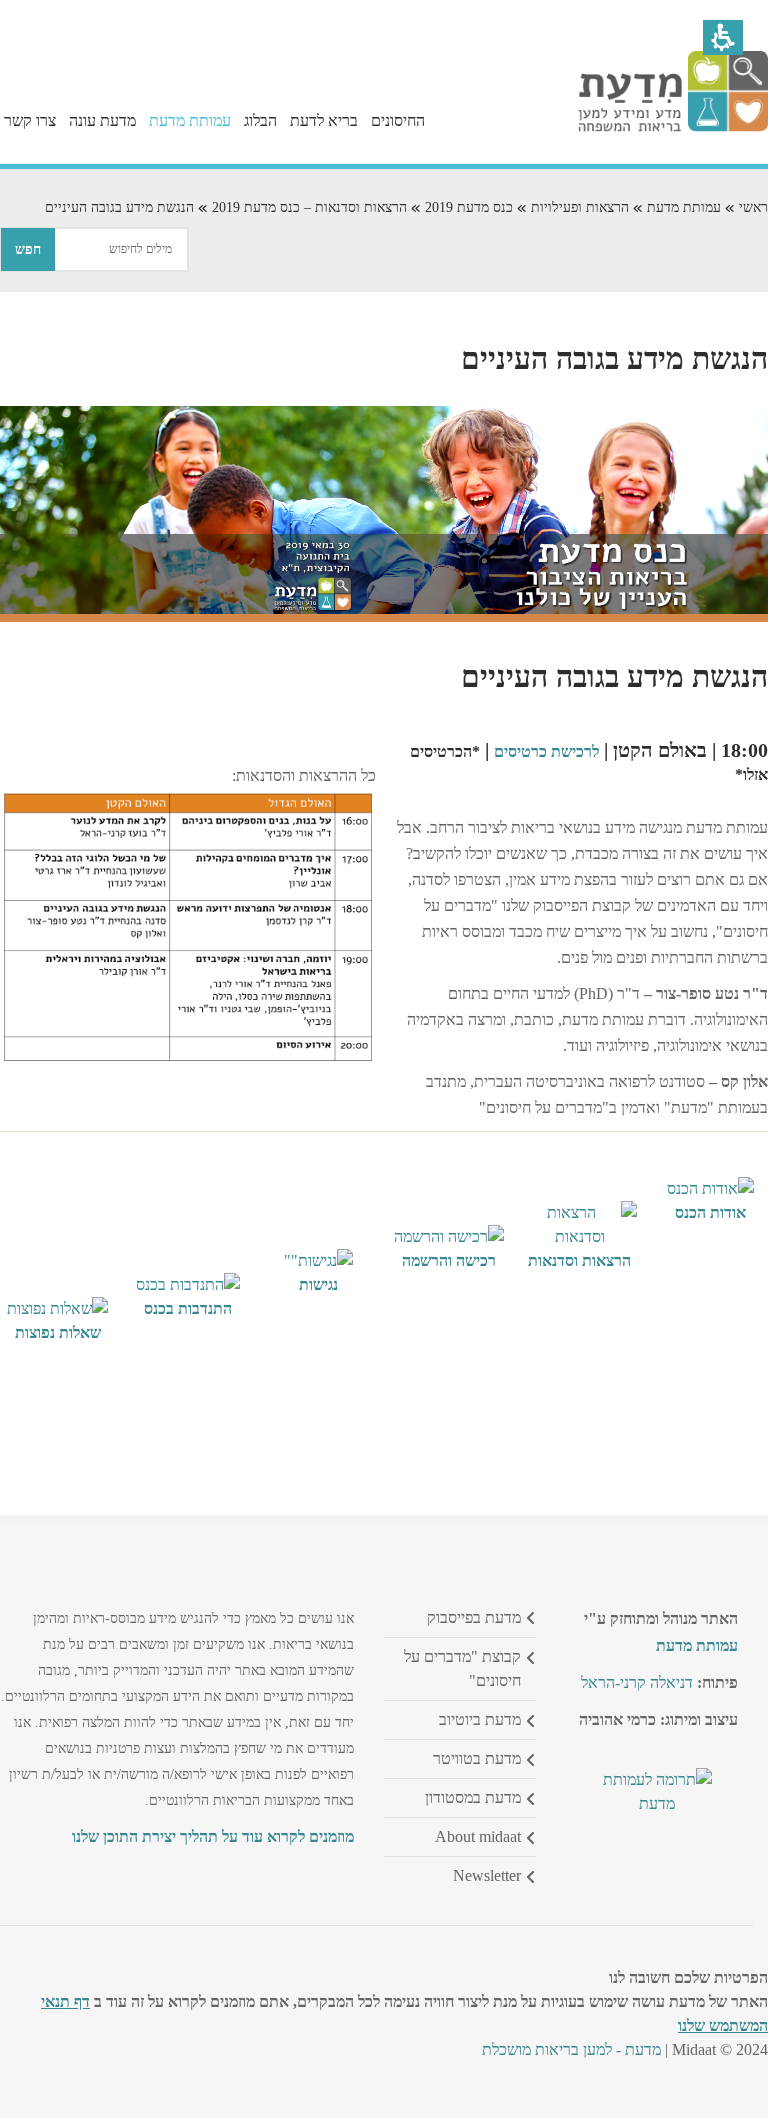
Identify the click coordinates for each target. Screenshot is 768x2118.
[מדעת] (673, 126)
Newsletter (487, 1875)
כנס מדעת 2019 (469, 207)
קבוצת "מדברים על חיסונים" (462, 1668)
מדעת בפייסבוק (474, 1617)
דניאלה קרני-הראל (637, 1682)
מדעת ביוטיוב (480, 1719)
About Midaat (478, 1836)
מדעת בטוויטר (477, 1758)
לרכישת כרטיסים (546, 751)
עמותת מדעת (684, 207)
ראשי (753, 207)
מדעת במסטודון (473, 1797)
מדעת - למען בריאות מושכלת (571, 2049)
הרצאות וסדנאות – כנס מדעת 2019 (309, 207)
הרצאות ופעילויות (580, 207)
